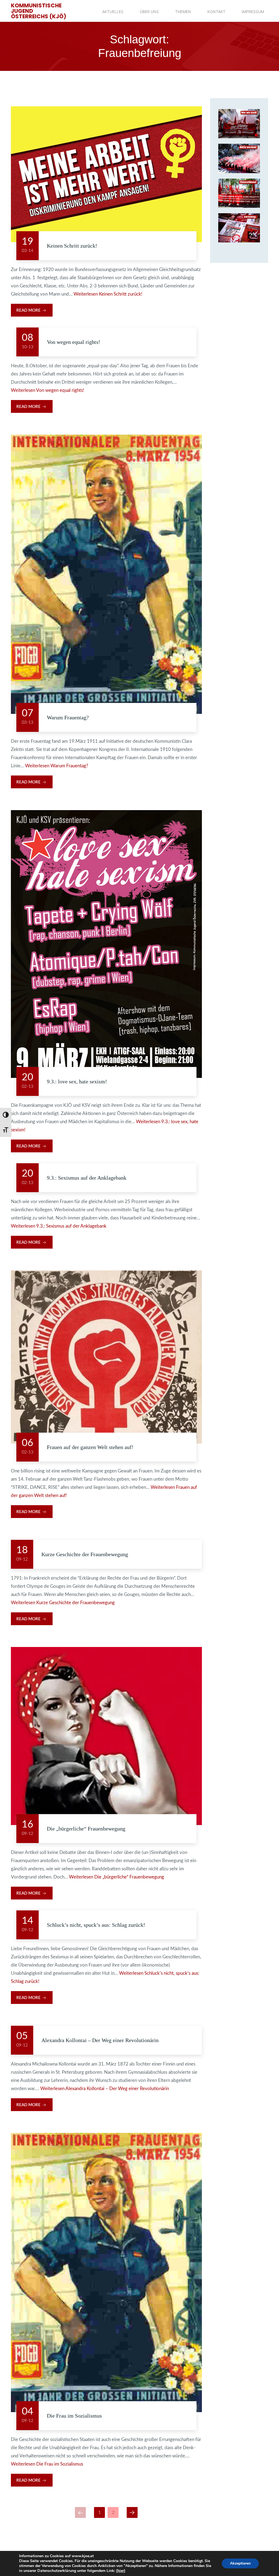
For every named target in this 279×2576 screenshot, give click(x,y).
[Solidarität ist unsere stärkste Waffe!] (239, 193)
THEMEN (183, 12)
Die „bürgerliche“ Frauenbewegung (86, 1829)
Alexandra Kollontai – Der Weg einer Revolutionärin (100, 2040)
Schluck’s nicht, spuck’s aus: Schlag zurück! (96, 1925)
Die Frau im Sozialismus (74, 2416)
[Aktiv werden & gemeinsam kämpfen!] (239, 158)
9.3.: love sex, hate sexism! (77, 1081)
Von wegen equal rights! (74, 342)
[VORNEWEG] (239, 228)
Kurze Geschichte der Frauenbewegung (85, 1554)
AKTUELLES (113, 12)
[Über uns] (239, 124)
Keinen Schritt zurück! (72, 246)
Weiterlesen (108, 294)
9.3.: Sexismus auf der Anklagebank (87, 1178)
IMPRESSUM (253, 12)
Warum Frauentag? (68, 717)
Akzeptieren (240, 2563)
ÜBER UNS (149, 12)
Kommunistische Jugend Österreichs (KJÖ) (39, 11)
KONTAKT (216, 12)
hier (121, 2571)
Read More (29, 310)
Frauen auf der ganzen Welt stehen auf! (90, 1447)
